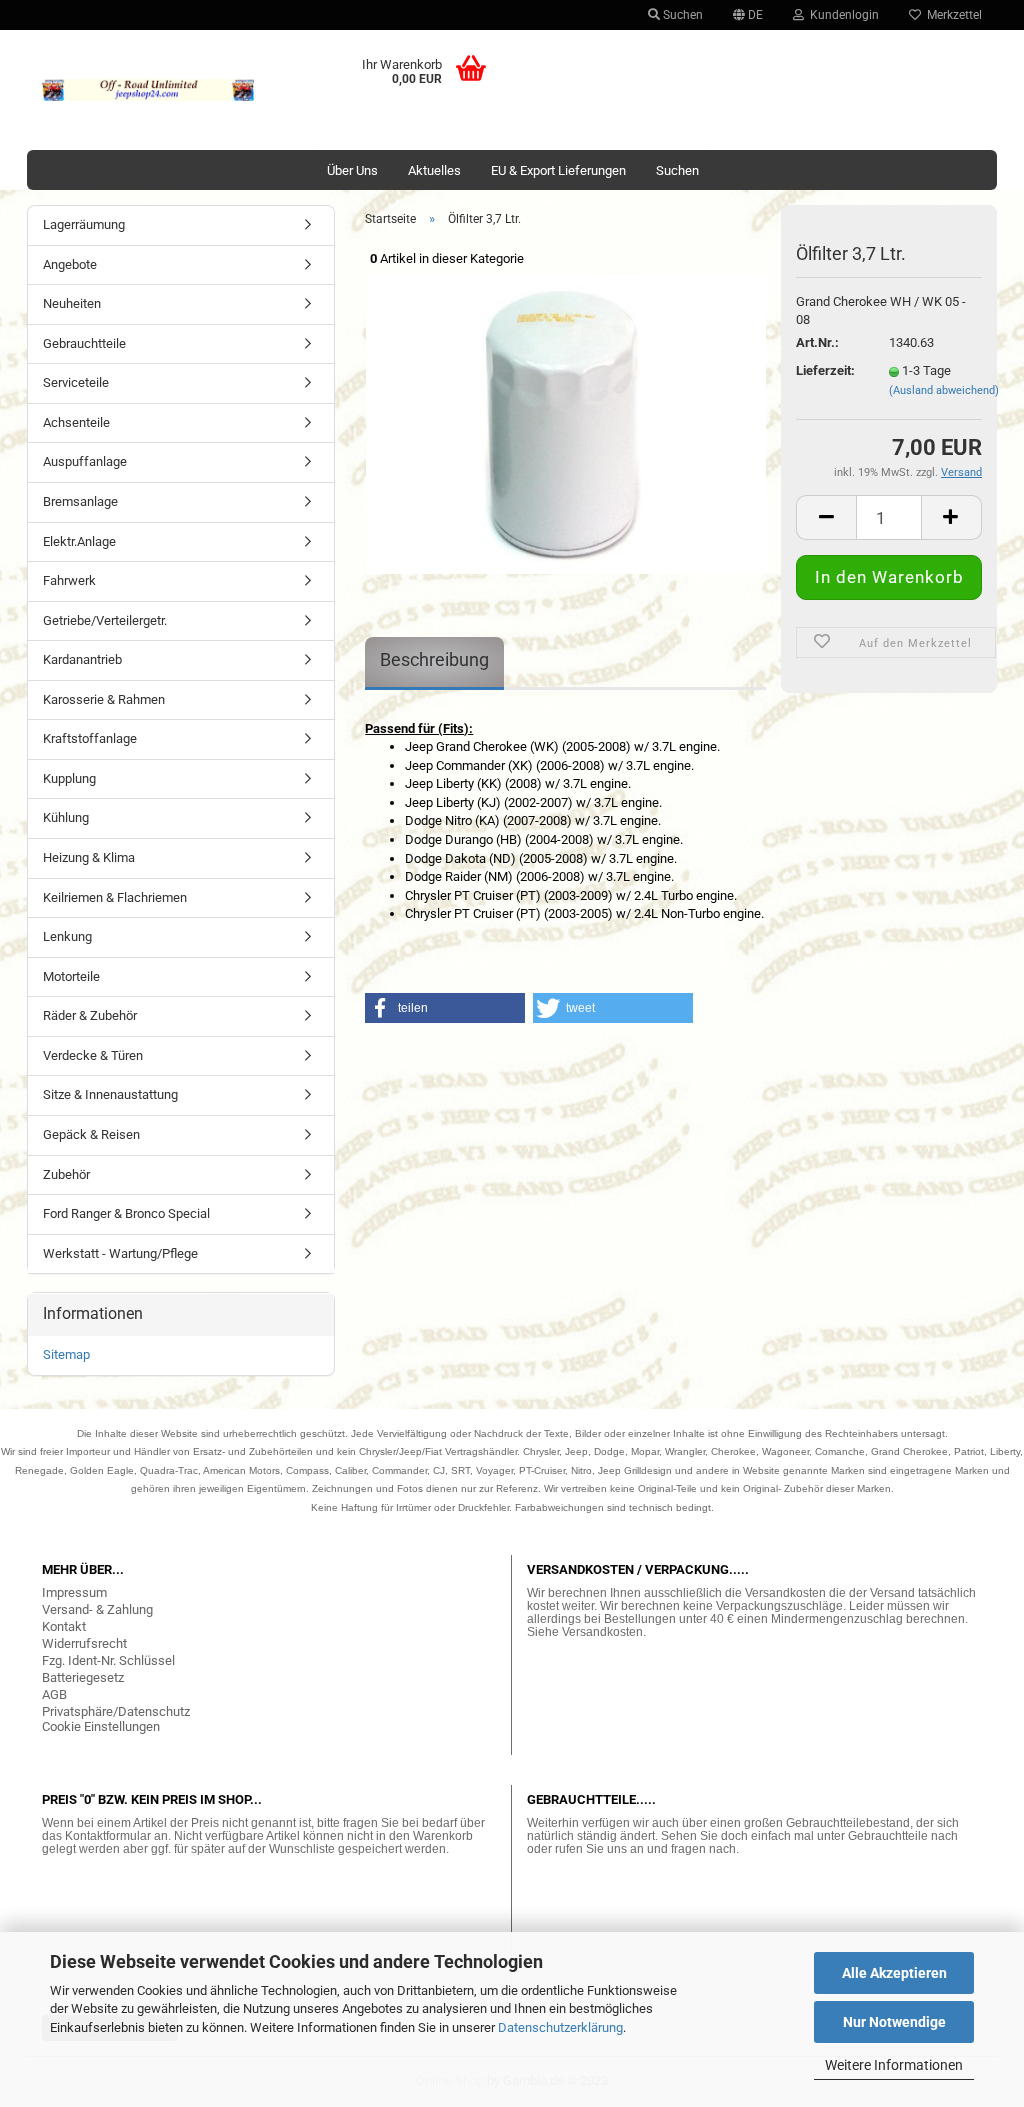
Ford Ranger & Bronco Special (126, 1213)
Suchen (681, 15)
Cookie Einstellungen (101, 1726)
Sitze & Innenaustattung (110, 1094)
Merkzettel (951, 15)
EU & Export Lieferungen (558, 170)
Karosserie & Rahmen (104, 699)
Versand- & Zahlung (97, 1609)
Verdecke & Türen (93, 1055)
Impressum (74, 1592)
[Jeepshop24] (148, 90)
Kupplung (69, 778)
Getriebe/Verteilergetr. (105, 620)
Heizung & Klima (89, 857)
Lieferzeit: (825, 370)
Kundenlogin (841, 15)
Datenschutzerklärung (560, 2027)
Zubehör (66, 1174)
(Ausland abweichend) (944, 390)
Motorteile (71, 976)
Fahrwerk (69, 580)
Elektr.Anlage (79, 541)
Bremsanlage (80, 501)
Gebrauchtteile (84, 343)
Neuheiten (72, 303)
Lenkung (67, 936)
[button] (445, 1008)
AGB (54, 1694)
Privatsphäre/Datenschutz (116, 1711)
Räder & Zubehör (90, 1015)
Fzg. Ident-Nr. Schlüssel (108, 1660)
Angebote (70, 264)
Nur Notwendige (894, 2022)
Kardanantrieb (82, 659)
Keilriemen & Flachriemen (115, 897)
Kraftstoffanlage (90, 738)
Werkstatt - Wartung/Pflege (120, 1253)
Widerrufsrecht (84, 1643)
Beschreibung (434, 659)
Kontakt (64, 1626)
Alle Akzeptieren (894, 1973)
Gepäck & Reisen (91, 1134)
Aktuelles (434, 170)
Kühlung (66, 817)
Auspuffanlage (85, 461)
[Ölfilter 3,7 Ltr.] (566, 422)
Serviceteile (76, 382)
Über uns (352, 170)
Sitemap (66, 1354)
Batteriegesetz (83, 1677)
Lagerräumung (84, 224)
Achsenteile (76, 422)
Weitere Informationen (894, 2065)
